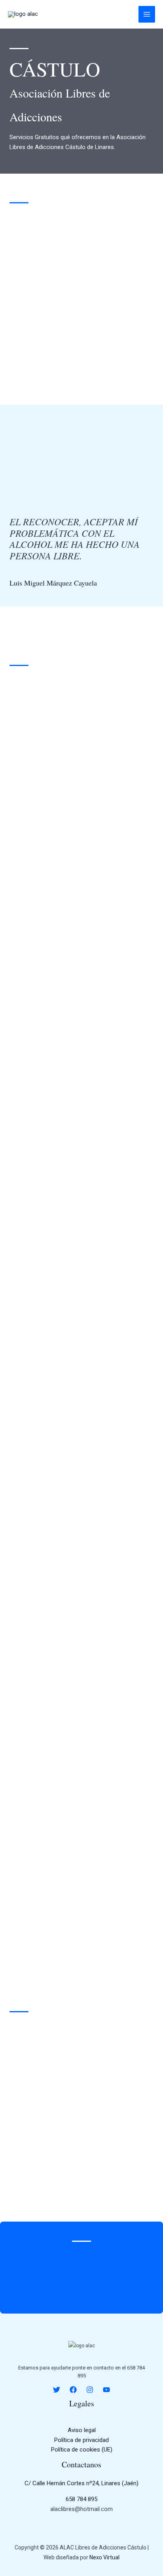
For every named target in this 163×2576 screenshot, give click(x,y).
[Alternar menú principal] (147, 14)
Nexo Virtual (104, 2557)
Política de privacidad (81, 2440)
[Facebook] (73, 2390)
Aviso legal (82, 2430)
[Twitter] (57, 2390)
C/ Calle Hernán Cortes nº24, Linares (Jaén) (81, 2483)
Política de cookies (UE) (82, 2450)
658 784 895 (81, 2499)
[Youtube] (106, 2390)
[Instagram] (90, 2390)
